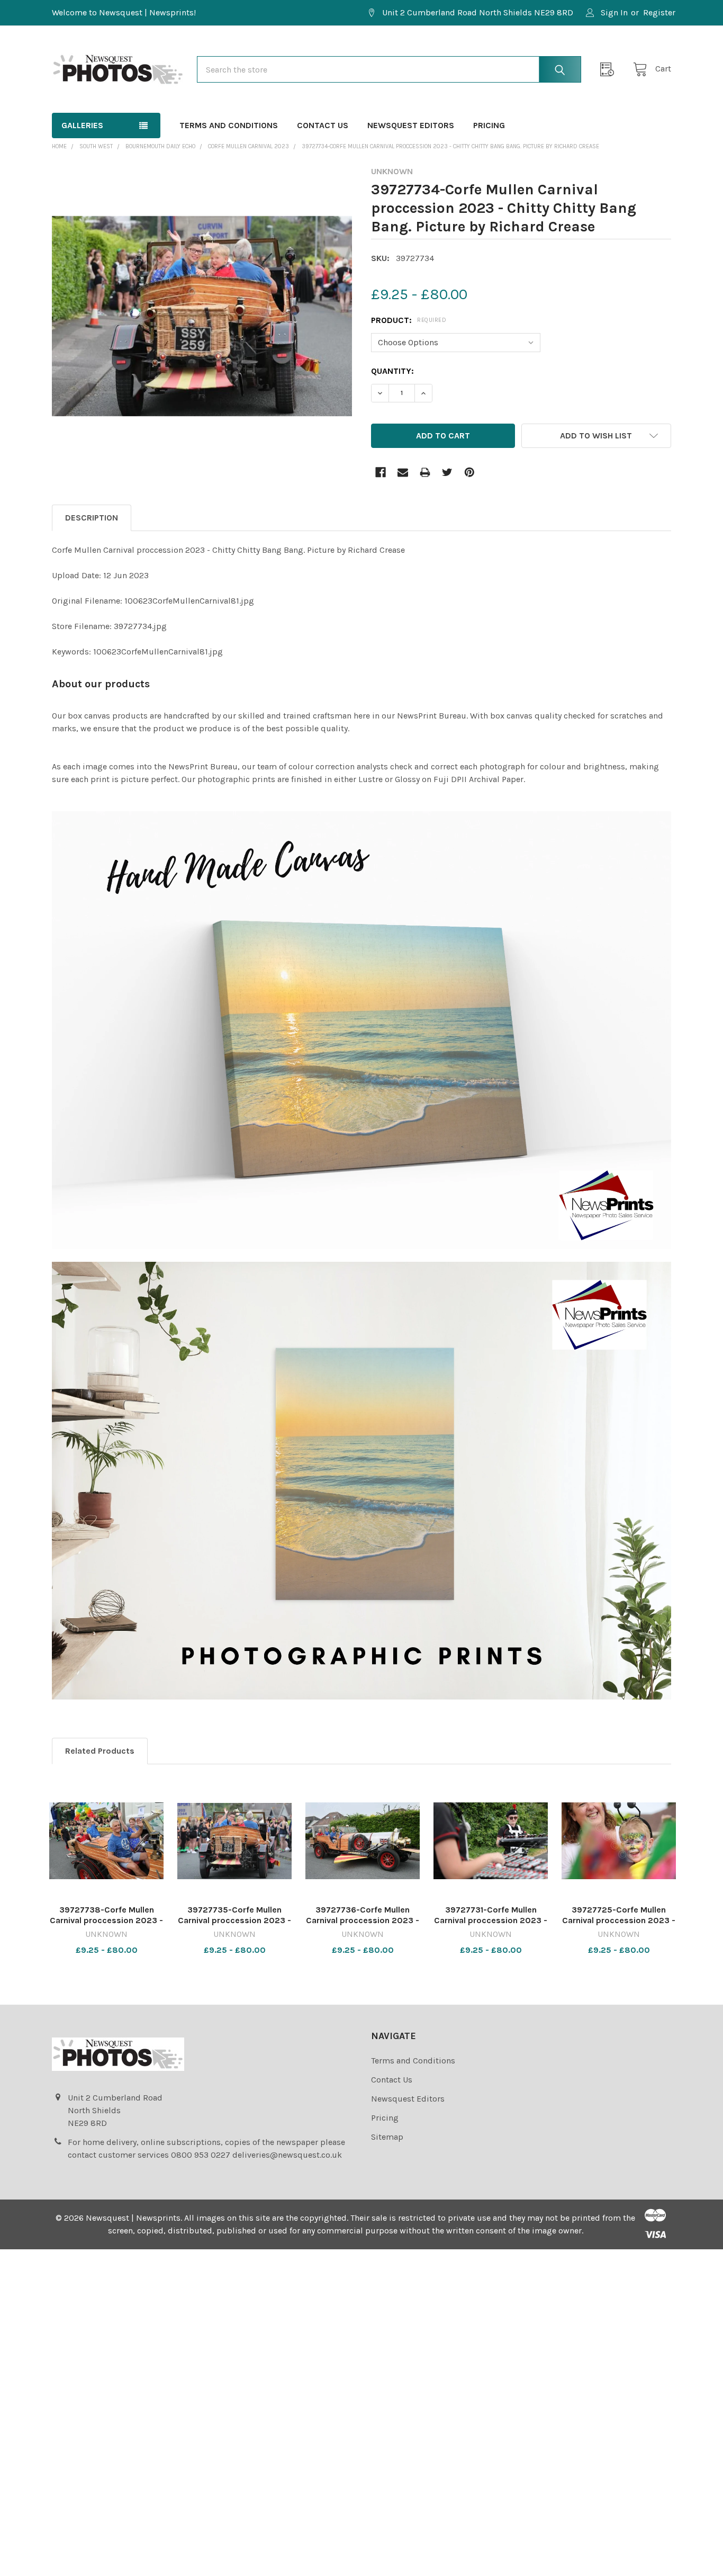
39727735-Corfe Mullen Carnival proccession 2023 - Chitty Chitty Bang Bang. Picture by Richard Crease (234, 1926)
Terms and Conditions (229, 125)
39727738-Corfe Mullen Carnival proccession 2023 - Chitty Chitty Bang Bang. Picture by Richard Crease (106, 1926)
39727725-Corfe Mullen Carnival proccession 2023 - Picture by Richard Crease (619, 1920)
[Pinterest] (469, 472)
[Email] (403, 472)
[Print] (425, 472)
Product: (409, 320)
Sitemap (387, 2137)
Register (659, 12)
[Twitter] (447, 472)
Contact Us (323, 125)
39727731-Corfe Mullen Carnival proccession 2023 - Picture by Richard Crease (491, 1920)
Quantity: (392, 371)
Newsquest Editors (411, 125)
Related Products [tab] (100, 1751)
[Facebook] (381, 472)
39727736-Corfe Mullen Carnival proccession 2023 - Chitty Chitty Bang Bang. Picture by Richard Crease (363, 1926)
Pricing (489, 125)
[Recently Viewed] (610, 69)
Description (92, 518)
